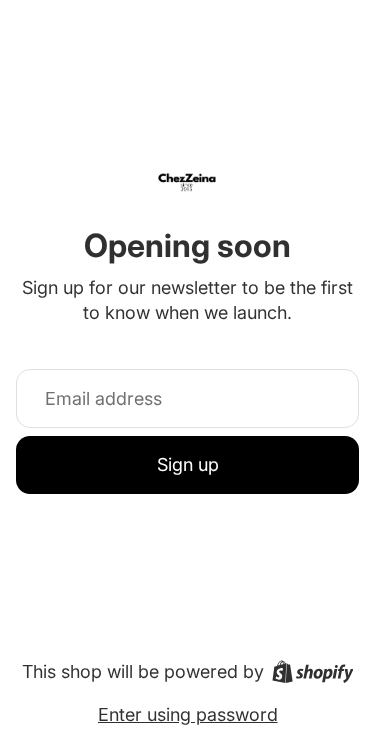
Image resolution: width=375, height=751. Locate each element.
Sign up (188, 464)
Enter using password (188, 714)
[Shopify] (313, 671)
